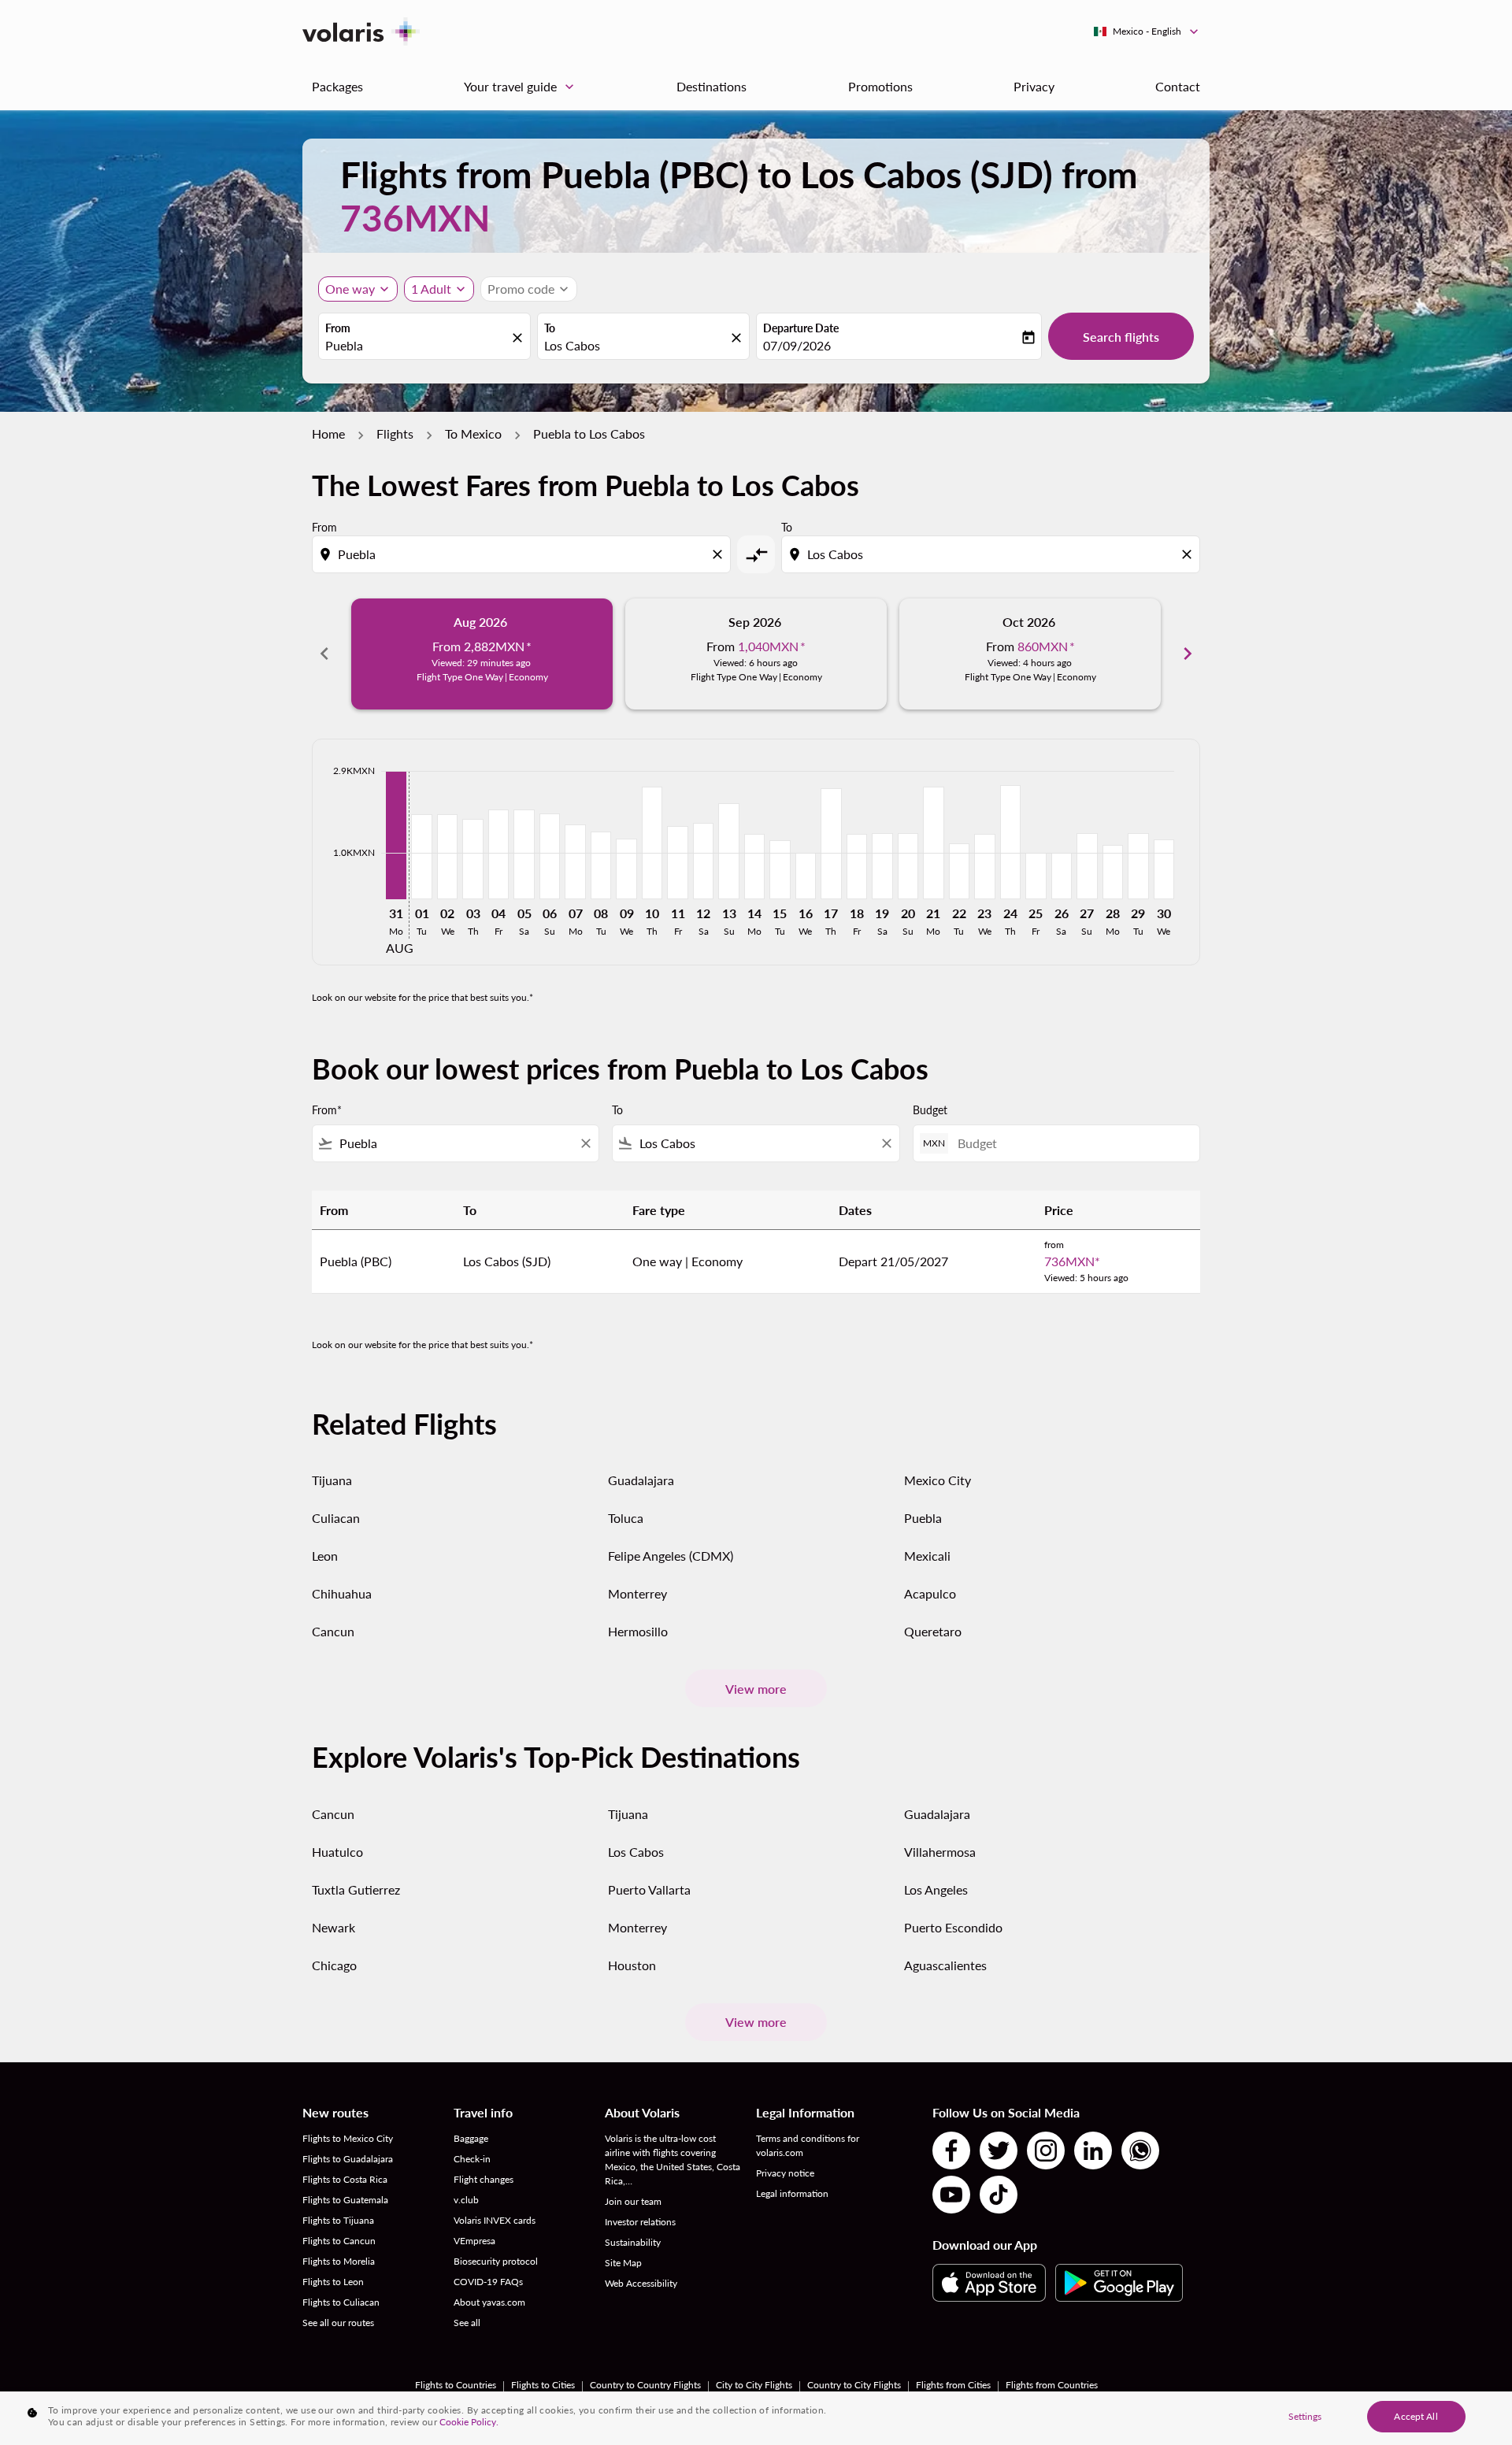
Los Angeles (936, 1889)
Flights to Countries (456, 2385)
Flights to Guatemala (345, 2200)
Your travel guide (521, 87)
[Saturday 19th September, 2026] (882, 866)
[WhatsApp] (1140, 2150)
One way (350, 289)
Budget (930, 1110)
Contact (1178, 86)
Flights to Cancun (339, 2241)
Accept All (1416, 2416)
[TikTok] (999, 2195)
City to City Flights (754, 2385)
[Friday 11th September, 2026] (677, 862)
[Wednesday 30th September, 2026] (1164, 869)
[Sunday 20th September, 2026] (908, 866)
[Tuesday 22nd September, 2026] (959, 871)
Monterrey (637, 1593)
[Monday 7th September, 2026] (575, 861)
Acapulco (930, 1593)
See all (467, 2323)
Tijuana (332, 1480)
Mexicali (927, 1556)
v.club (466, 2200)
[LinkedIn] (1093, 2150)
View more (756, 1689)
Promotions (880, 86)
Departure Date (801, 328)
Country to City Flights (854, 2385)
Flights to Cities (543, 2385)
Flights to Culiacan (341, 2302)
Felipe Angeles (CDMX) (671, 1556)
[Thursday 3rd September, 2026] (472, 859)
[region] (756, 2418)
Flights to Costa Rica (345, 2179)
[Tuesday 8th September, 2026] (601, 865)
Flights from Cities (953, 2385)
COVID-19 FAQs (488, 2282)
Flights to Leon (333, 2282)
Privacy (1034, 86)
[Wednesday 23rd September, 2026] (984, 866)
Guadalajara (641, 1480)
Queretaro (933, 1631)
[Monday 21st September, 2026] (933, 843)
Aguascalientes (945, 1965)
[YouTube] (951, 2195)
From (338, 328)
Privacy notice (785, 2173)
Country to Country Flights (645, 2385)
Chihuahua (342, 1593)
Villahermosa (940, 1852)
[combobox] (417, 346)
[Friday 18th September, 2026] (857, 866)
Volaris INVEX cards (495, 2220)
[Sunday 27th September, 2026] (1087, 866)
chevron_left (324, 654)
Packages (337, 86)
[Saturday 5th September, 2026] (524, 854)
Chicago (334, 1965)
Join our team (633, 2201)
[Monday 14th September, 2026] (754, 866)
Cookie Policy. (469, 2422)
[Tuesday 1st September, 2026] (421, 857)
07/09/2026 (797, 345)
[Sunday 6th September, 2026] (550, 856)
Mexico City (938, 1480)
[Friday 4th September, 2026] (498, 854)
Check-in (472, 2159)
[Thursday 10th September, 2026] (652, 843)
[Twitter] (999, 2150)
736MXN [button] (415, 218)
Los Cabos (636, 1852)
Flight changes (484, 2179)
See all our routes (338, 2323)
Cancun (333, 1631)
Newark (334, 1927)
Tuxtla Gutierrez (356, 1889)
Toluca (626, 1518)
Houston (632, 1965)
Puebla (923, 1518)
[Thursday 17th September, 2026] (831, 844)
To (550, 328)
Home (328, 433)
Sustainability (633, 2242)
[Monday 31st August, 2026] (396, 835)
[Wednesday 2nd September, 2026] (447, 857)
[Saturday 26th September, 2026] (1062, 876)
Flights (395, 433)
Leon (325, 1556)
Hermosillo (638, 1631)
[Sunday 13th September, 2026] (728, 851)
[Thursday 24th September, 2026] (1010, 842)
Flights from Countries (1052, 2385)
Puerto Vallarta (649, 1889)
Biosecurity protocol (496, 2261)
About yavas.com (489, 2302)
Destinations (712, 86)
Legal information (792, 2193)
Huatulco (337, 1852)
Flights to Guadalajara (348, 2159)
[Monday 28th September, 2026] (1113, 872)
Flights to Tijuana (338, 2220)
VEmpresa (474, 2241)
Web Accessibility (641, 2283)
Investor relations (640, 2222)
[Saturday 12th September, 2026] (703, 861)
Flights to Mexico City (348, 2138)
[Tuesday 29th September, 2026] (1138, 866)
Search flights (1121, 337)
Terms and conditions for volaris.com (808, 2145)
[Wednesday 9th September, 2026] (626, 869)
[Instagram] (1046, 2150)
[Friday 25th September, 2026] (1036, 876)
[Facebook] (951, 2150)
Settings (1305, 2416)
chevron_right (1188, 654)
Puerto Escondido (953, 1927)
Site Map (623, 2263)
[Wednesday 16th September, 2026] (806, 876)
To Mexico (473, 433)
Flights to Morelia (339, 2261)
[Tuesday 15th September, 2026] (780, 869)
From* (327, 1110)
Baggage (471, 2138)
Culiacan (336, 1518)
